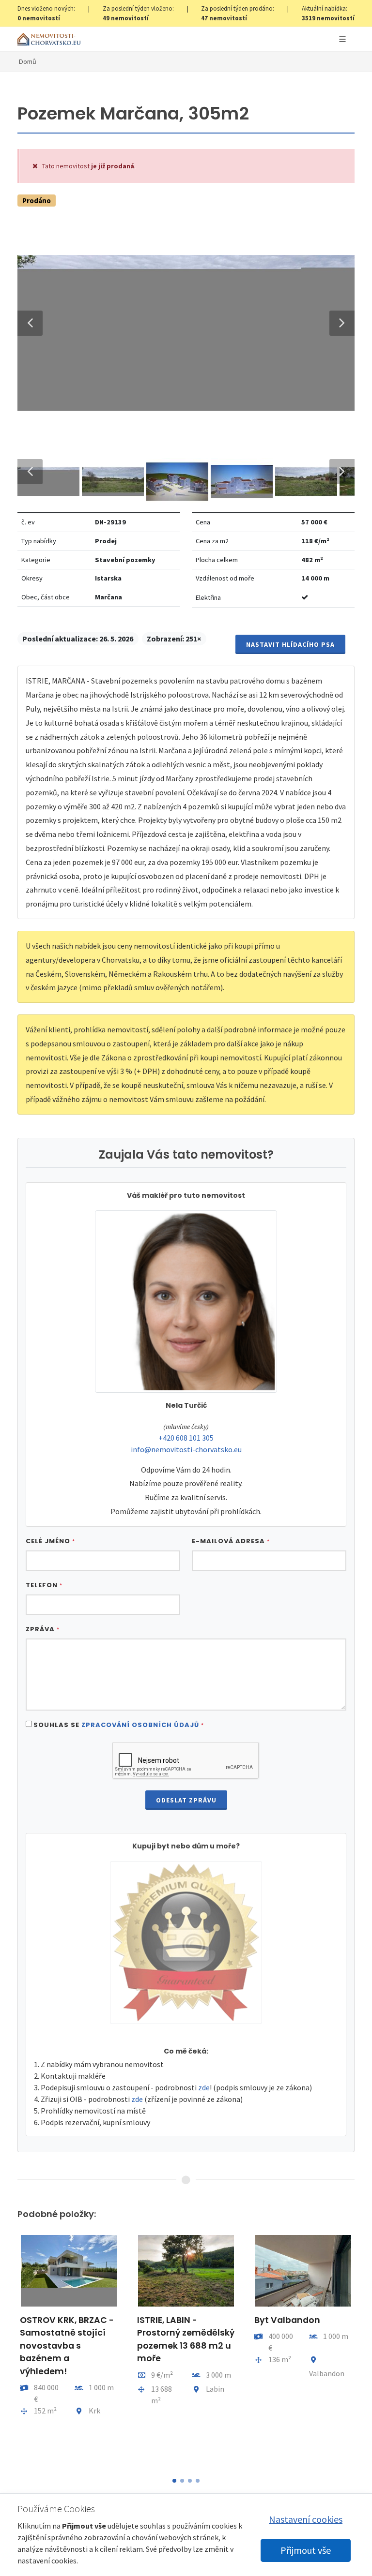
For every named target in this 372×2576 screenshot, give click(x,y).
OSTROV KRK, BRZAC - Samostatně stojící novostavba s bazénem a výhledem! (67, 2346)
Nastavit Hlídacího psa (290, 644)
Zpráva (43, 1629)
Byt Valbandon (287, 2320)
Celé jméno (50, 1541)
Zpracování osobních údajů (140, 1725)
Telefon (44, 1585)
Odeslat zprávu (186, 1800)
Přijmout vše (306, 2550)
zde (204, 2087)
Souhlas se (119, 1725)
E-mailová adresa (231, 1541)
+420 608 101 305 (186, 1438)
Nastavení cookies (306, 2519)
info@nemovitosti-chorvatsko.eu (186, 1449)
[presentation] (9, 2350)
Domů (28, 61)
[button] (174, 2481)
